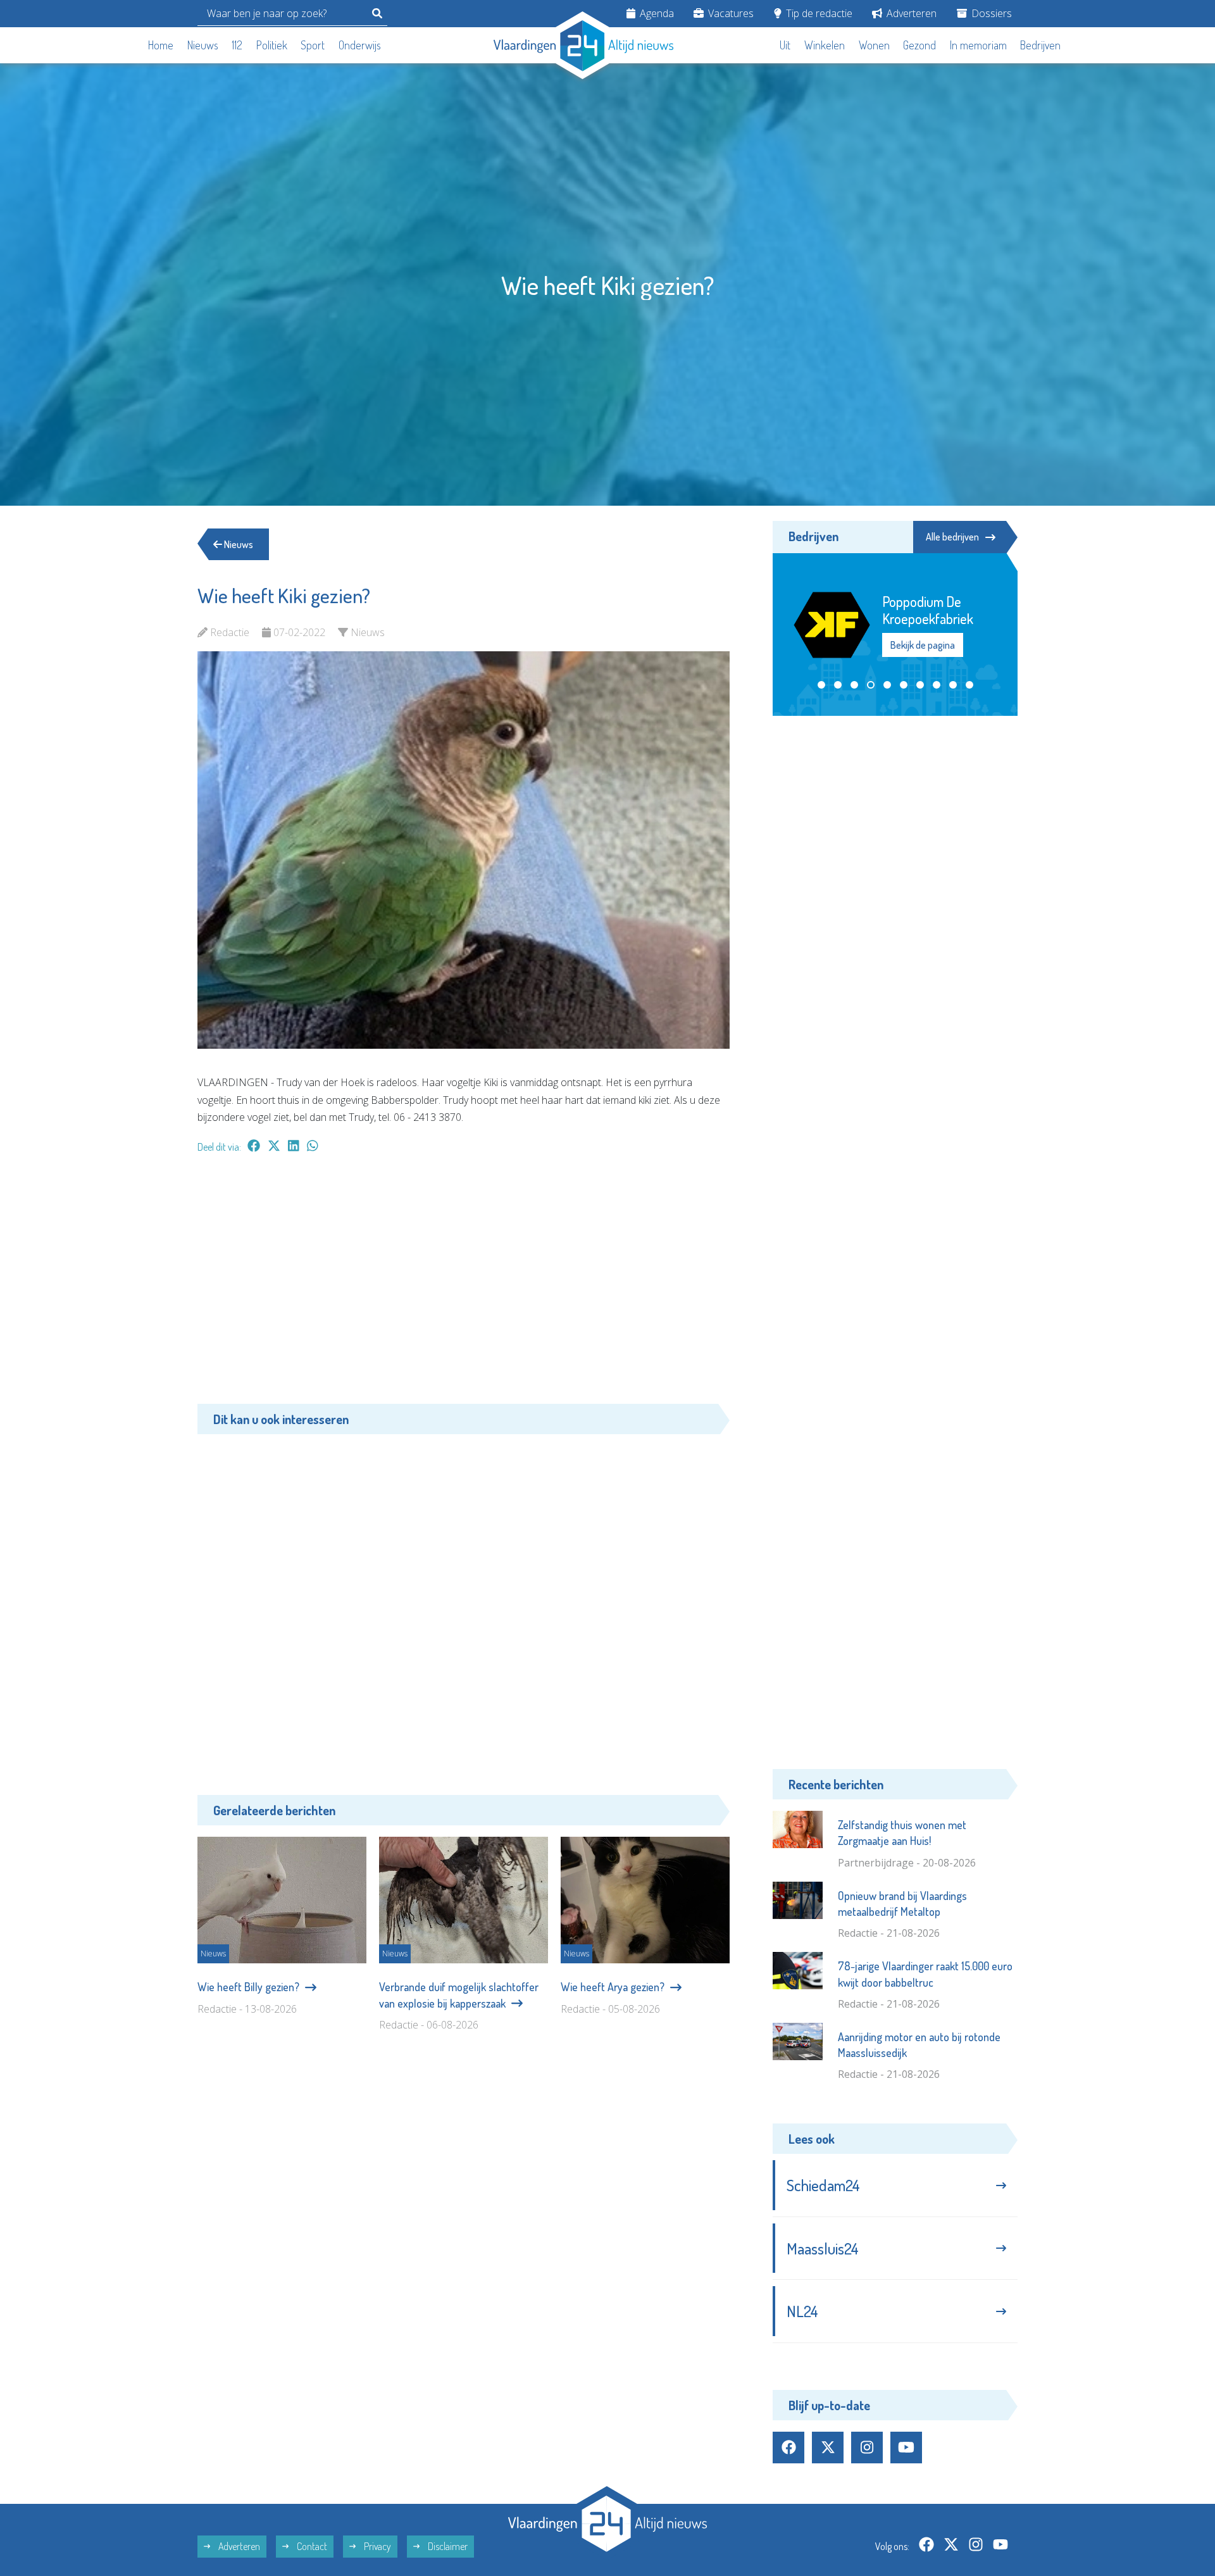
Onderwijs (360, 45)
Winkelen (825, 45)
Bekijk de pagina (923, 645)
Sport (313, 45)
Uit (785, 45)
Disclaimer (447, 2546)
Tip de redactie (818, 13)
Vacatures (730, 13)
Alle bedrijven (952, 537)
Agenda (656, 13)
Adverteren (910, 13)
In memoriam (978, 45)
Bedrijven (1040, 45)
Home (161, 45)
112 (237, 45)
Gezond (919, 45)
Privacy (377, 2546)
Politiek (272, 45)
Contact (311, 2546)
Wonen (874, 45)
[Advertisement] (464, 1285)
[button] (821, 685)
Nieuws (203, 45)
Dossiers (990, 13)
